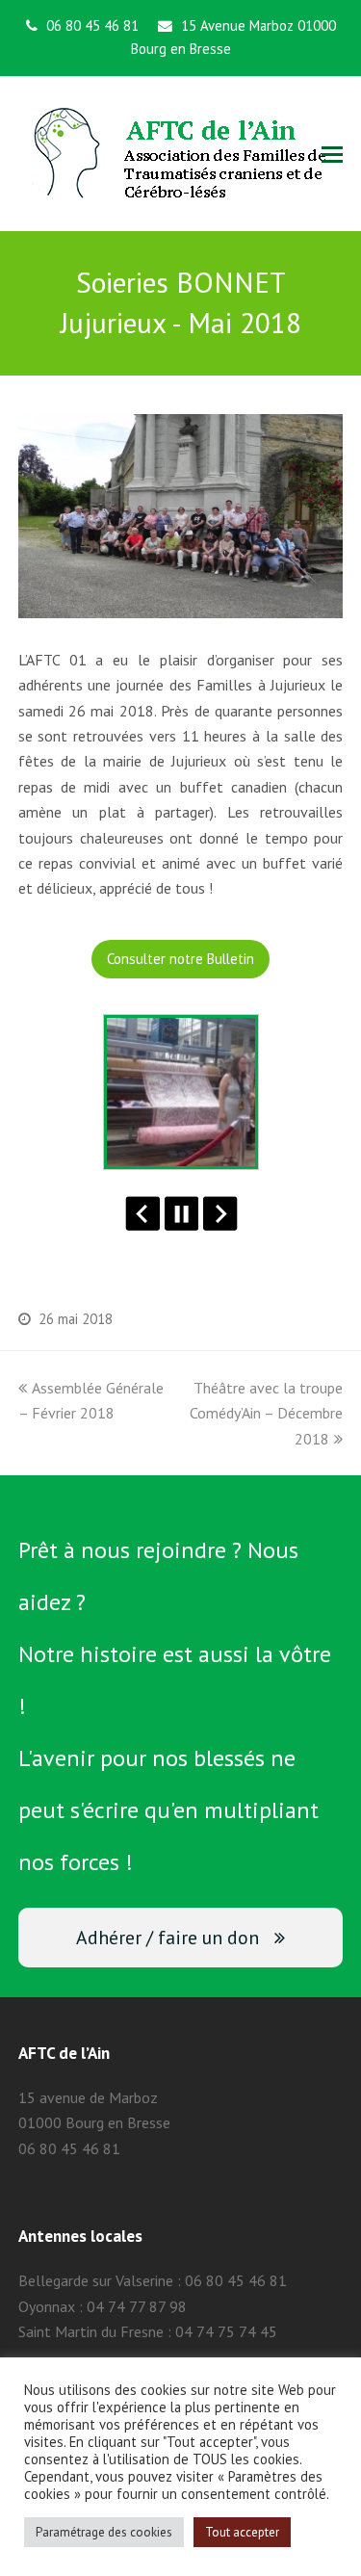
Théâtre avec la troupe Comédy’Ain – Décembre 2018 (266, 1413)
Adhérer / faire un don (168, 1937)
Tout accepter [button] (242, 2532)
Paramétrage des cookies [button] (104, 2532)
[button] (332, 154)
